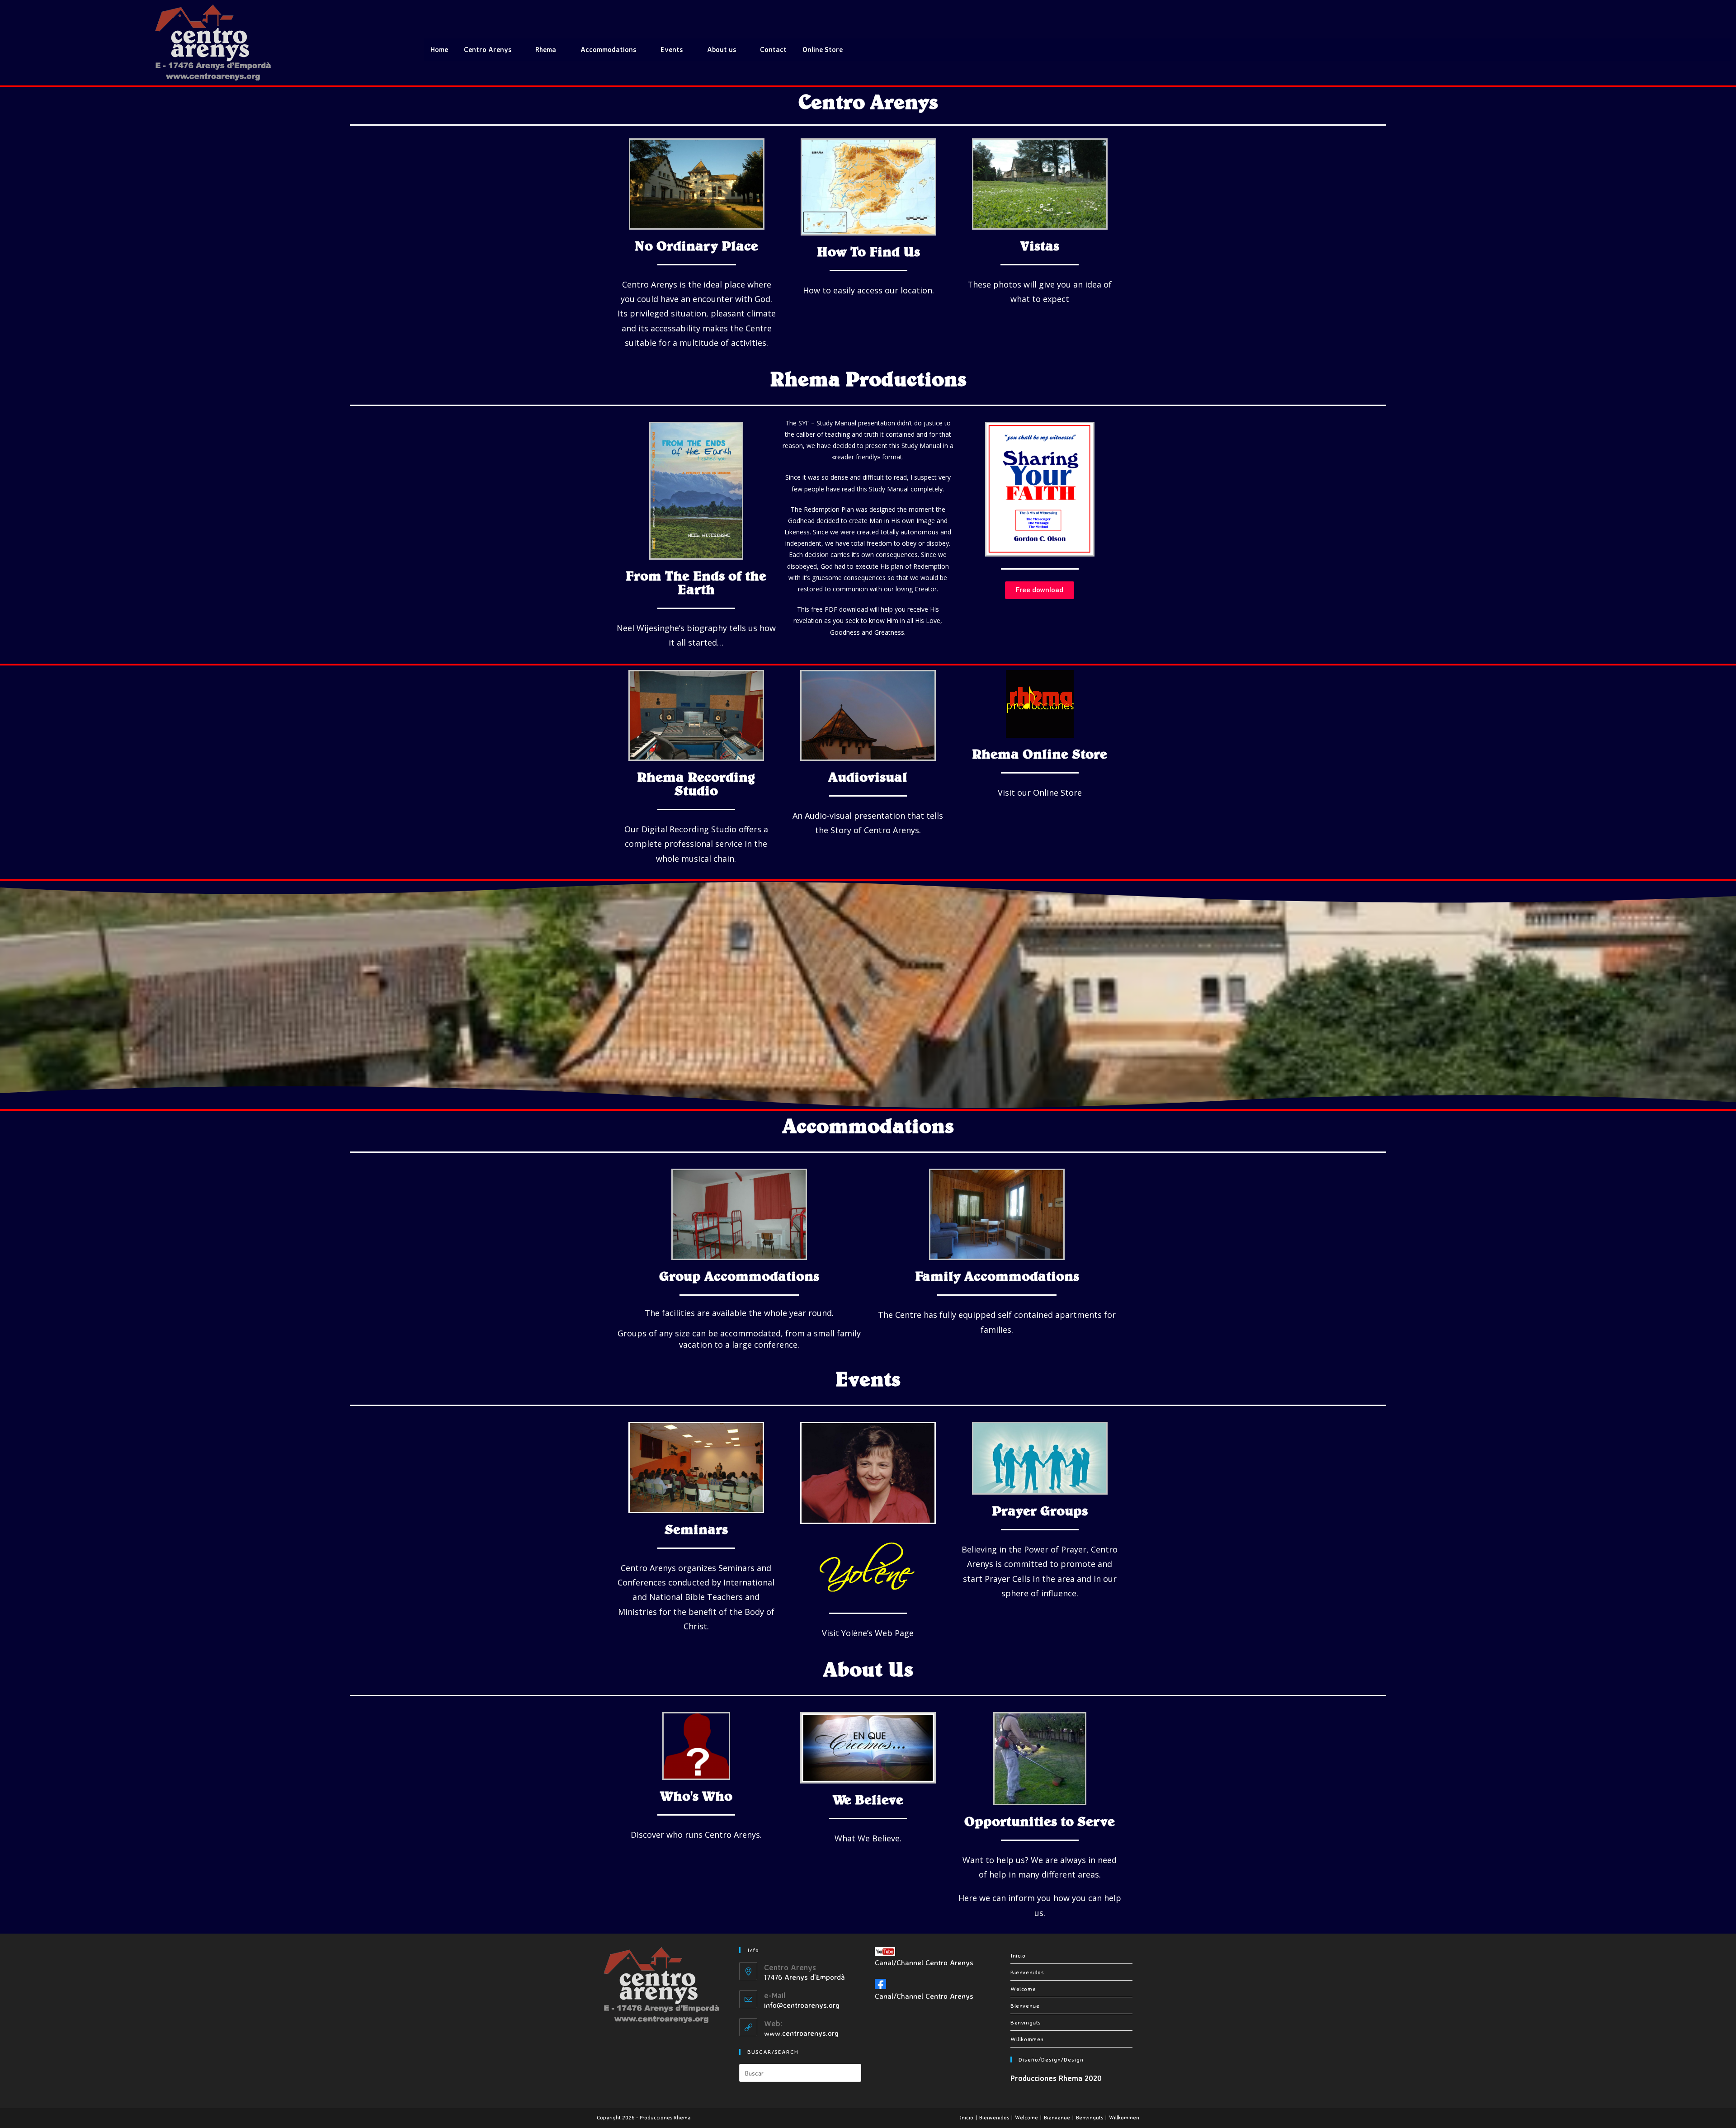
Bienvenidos (1027, 1972)
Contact (773, 50)
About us (722, 50)
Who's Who (696, 1796)
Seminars (696, 1529)
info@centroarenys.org (802, 2005)
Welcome (1023, 1989)
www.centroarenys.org (801, 2033)
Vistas (1040, 245)
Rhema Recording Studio (696, 783)
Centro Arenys (488, 50)
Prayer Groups (1040, 1510)
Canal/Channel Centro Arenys (924, 1962)
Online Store (823, 50)
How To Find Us (868, 251)
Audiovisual (868, 777)
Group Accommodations (739, 1276)
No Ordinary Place (696, 245)
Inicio (1018, 1955)
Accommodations (608, 50)
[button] (1040, 590)
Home (439, 50)
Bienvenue (1025, 2005)
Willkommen (1027, 2039)
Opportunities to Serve (1040, 1821)
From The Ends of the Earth (696, 582)
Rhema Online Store (1040, 754)
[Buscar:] (800, 2072)
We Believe (868, 1799)
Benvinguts (1026, 2022)
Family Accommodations (997, 1276)
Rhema (546, 50)
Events (672, 50)
